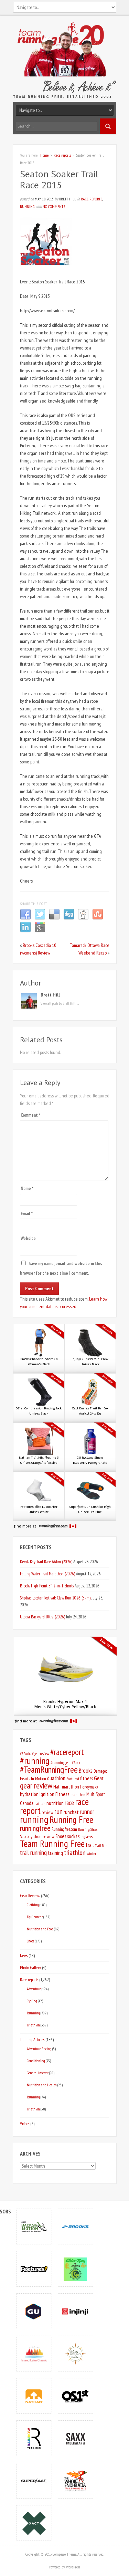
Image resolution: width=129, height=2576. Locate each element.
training (55, 1853)
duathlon (56, 1778)
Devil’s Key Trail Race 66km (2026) (46, 1562)
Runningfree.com (64, 1829)
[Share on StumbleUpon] (98, 918)
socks (72, 1836)
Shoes (61, 1836)
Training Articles (32, 2040)
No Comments (54, 206)
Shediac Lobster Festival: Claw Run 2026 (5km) (55, 1598)
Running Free (71, 1819)
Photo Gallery (30, 1968)
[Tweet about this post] (40, 918)
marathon (78, 1795)
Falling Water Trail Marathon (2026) (47, 1574)
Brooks (86, 1771)
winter (92, 1853)
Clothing (33, 1905)
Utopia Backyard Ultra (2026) (42, 1617)
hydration (29, 1794)
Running (27, 206)
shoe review (44, 1836)
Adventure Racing (39, 2049)
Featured (73, 1779)
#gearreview (41, 1754)
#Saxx (76, 1762)
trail (90, 1845)
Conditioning (36, 2061)
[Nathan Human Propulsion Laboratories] (34, 2396)
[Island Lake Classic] (34, 2353)
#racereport (67, 1752)
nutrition (55, 1803)
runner (87, 1812)
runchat (71, 1812)
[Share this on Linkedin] (25, 931)
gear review (36, 1786)
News (24, 1956)
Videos (25, 2124)
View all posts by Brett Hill (60, 1003)
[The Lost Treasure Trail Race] (75, 2353)
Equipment (35, 1917)
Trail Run (101, 1846)
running (34, 1819)
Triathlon (33, 2025)
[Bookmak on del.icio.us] (54, 918)
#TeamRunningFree (49, 1769)
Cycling (32, 2001)
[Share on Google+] (40, 931)
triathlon (75, 1853)
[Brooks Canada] (75, 2226)
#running (35, 1761)
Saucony (26, 1837)
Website (28, 1238)
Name (27, 1188)
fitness (87, 1778)
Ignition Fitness (55, 1794)
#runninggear (61, 1762)
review (47, 1812)
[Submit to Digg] (69, 918)
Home (44, 155)
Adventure (34, 1989)
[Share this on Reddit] (83, 918)
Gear (99, 1778)
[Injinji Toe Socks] (75, 2311)
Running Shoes (88, 1829)
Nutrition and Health (42, 2085)
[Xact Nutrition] (34, 2523)
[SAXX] (75, 2438)
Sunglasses (85, 1837)
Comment (30, 1115)
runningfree (35, 1828)
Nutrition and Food (40, 1929)
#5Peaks (25, 1754)
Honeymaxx (89, 1787)
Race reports (62, 155)
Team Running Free (52, 1844)
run (58, 1811)
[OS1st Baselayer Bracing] (75, 2396)
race (69, 1803)
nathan (40, 1803)
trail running (33, 1853)
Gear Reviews (30, 1896)
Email (27, 1214)
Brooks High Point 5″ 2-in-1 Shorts (47, 1586)
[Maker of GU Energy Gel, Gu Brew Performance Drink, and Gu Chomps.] (34, 2311)
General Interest (38, 2073)
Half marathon (66, 1787)
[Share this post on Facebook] (25, 918)
